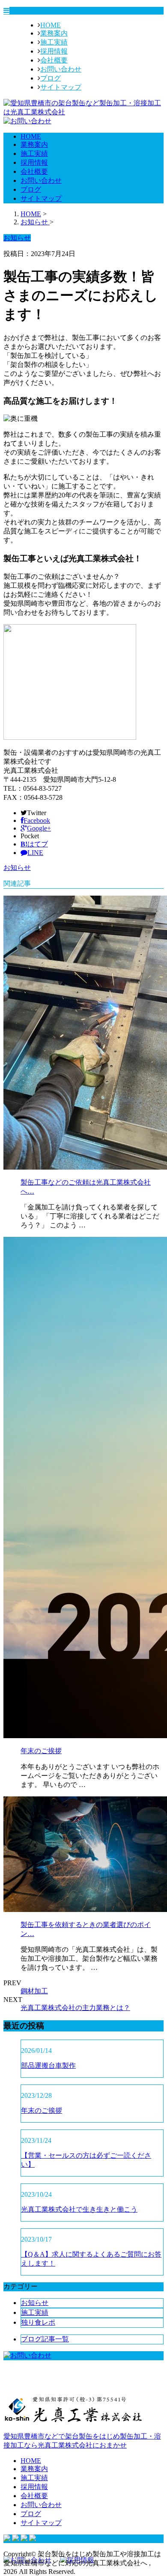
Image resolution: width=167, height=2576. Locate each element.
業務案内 (54, 33)
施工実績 (54, 42)
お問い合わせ (61, 69)
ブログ (51, 78)
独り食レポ (38, 2322)
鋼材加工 (34, 1991)
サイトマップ (61, 87)
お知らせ (17, 868)
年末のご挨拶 (41, 1751)
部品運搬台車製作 (48, 2065)
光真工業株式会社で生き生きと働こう (79, 2209)
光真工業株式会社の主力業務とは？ (75, 2008)
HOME (51, 25)
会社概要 (54, 60)
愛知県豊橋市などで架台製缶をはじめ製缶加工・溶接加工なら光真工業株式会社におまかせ (82, 2441)
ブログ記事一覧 (45, 2339)
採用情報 (54, 51)
